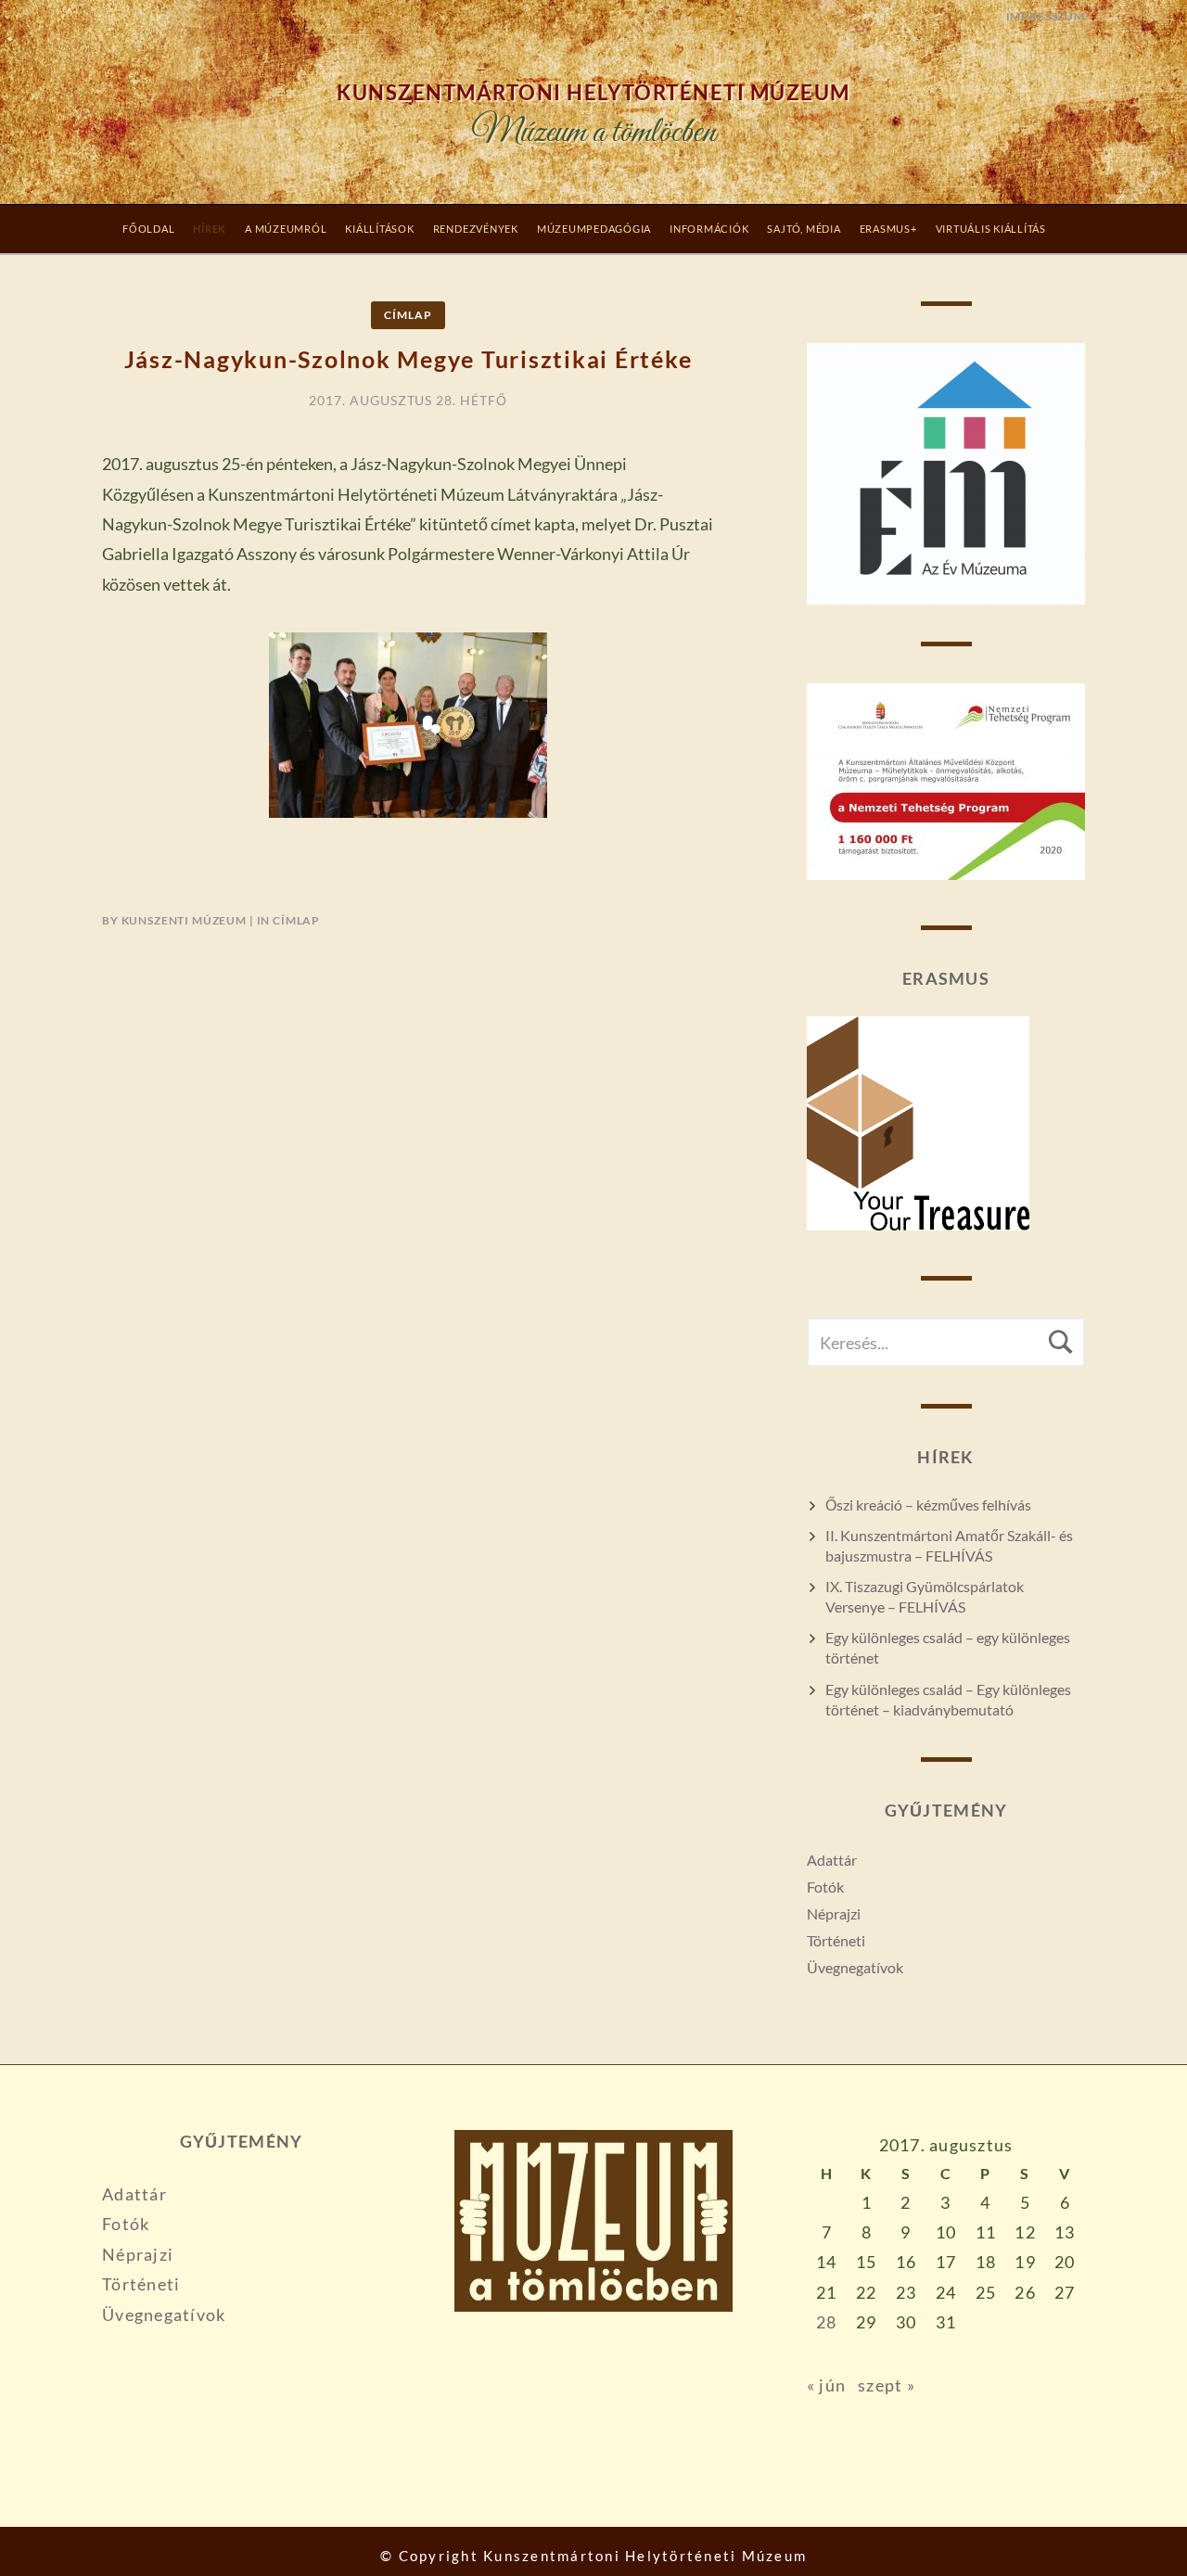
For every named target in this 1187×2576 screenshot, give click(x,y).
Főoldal (148, 229)
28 (827, 2322)
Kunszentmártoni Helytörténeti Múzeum (593, 93)
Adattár (832, 1860)
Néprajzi (834, 1913)
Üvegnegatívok (855, 1967)
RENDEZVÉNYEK (476, 229)
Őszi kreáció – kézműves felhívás (928, 1505)
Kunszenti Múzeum (184, 920)
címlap (408, 315)
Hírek (210, 229)
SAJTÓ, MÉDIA (804, 229)
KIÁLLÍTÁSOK (379, 229)
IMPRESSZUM (1046, 16)
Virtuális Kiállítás (991, 229)
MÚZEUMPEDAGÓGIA (594, 229)
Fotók (825, 1887)
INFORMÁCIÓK (709, 229)
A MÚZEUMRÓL (286, 229)
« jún (826, 2385)
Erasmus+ (888, 229)
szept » (887, 2385)
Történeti (836, 1940)
